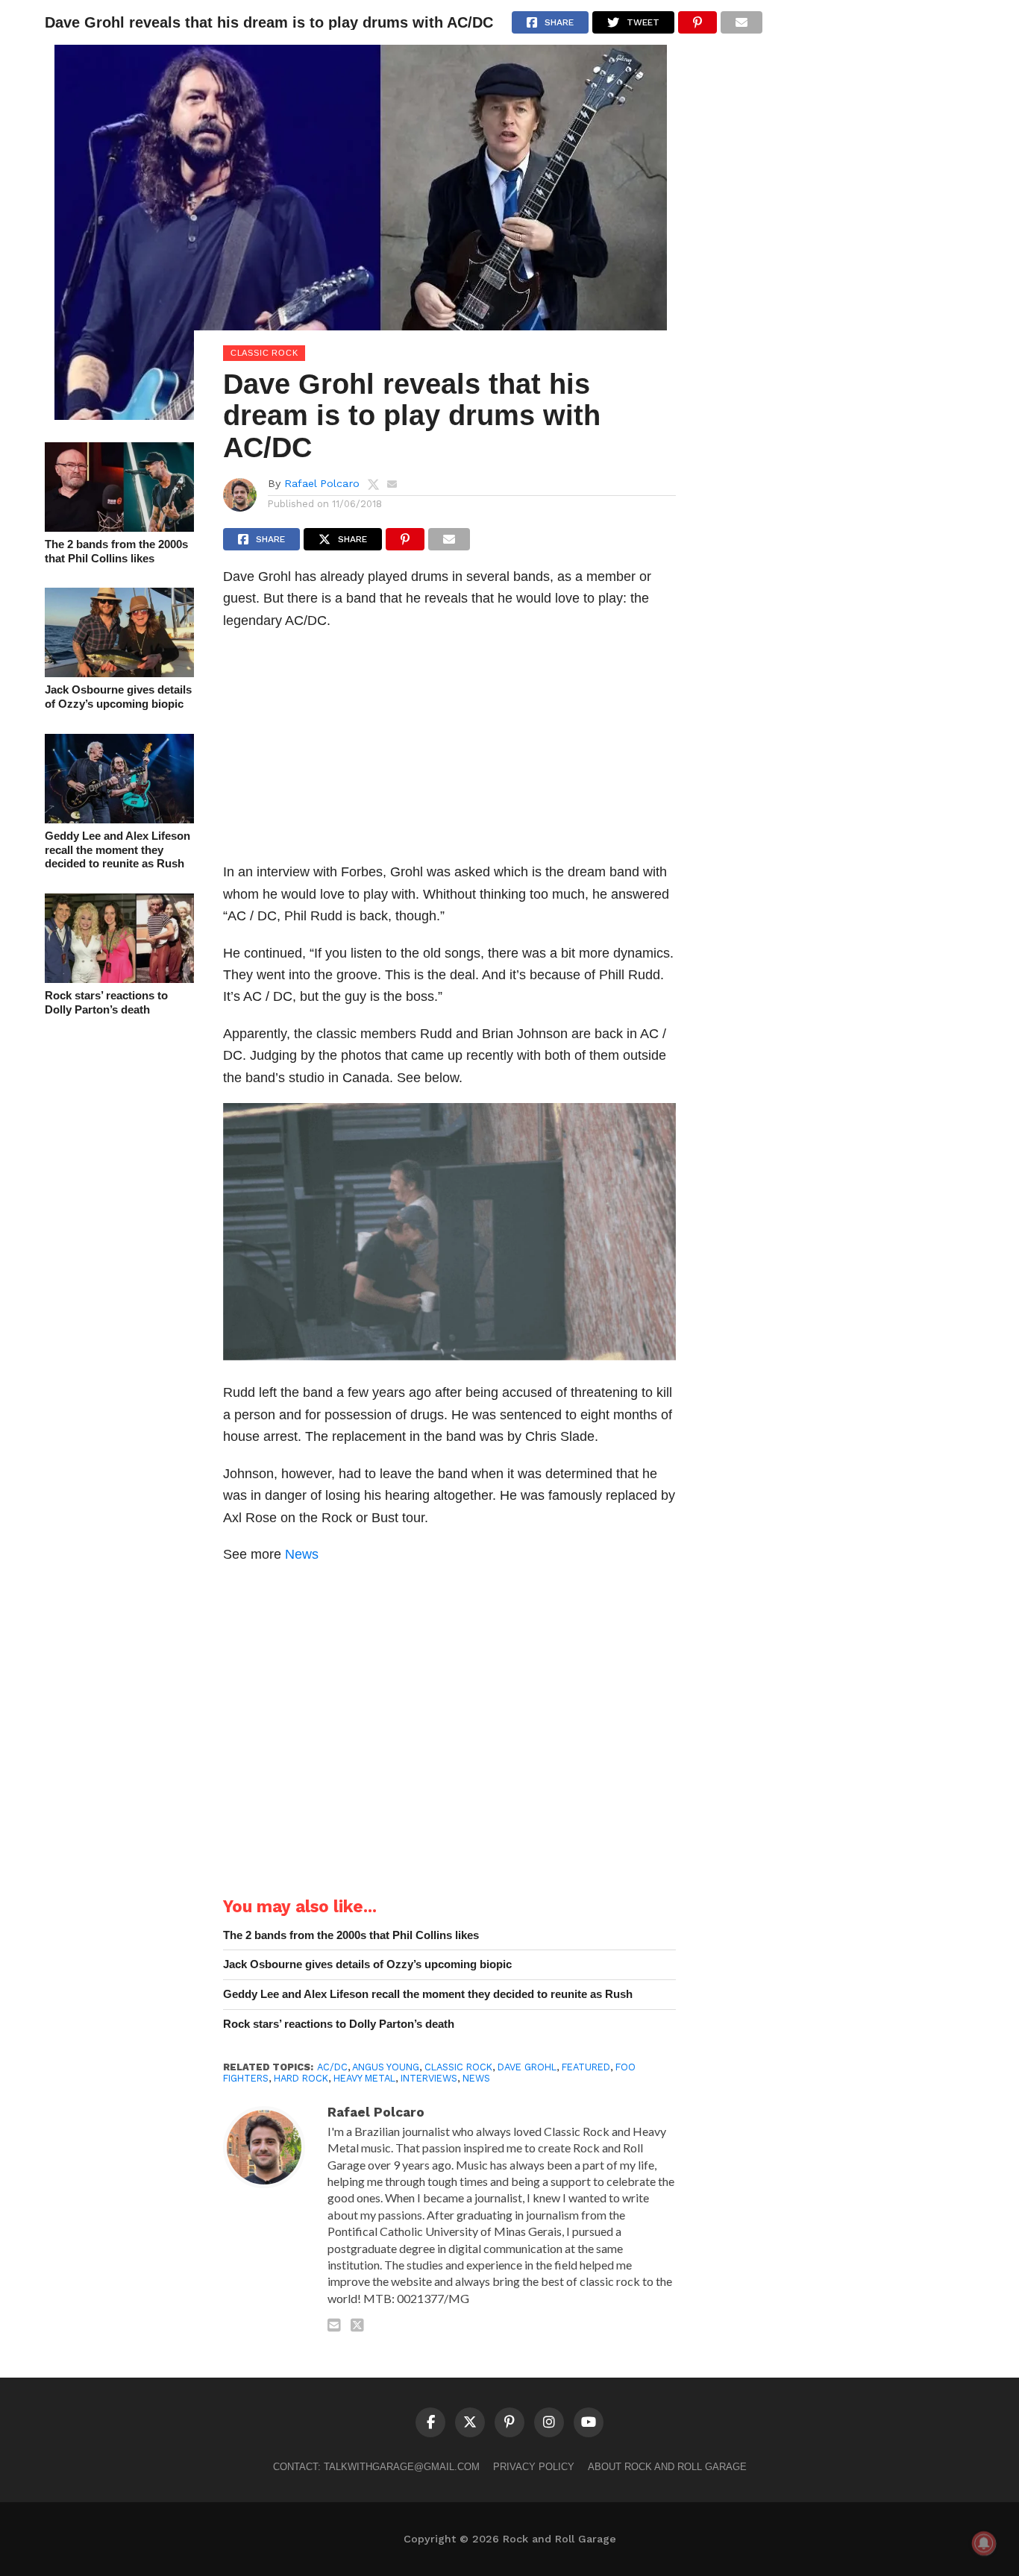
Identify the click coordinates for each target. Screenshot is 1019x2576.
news (476, 2078)
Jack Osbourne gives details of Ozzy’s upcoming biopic (118, 697)
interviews (429, 2078)
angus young (386, 2067)
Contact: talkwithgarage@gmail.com (376, 2467)
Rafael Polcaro (322, 483)
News (302, 1554)
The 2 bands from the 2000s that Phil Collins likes (116, 551)
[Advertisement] (449, 750)
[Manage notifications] (984, 2543)
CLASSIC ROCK (458, 2067)
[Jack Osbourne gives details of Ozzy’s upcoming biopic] (119, 672)
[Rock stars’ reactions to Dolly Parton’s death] (119, 978)
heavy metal (364, 2078)
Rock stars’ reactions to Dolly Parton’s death (106, 1002)
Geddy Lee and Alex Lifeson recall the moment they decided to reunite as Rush (117, 849)
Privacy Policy (534, 2467)
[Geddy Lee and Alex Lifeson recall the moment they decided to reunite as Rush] (119, 819)
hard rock (301, 2078)
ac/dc (332, 2067)
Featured (586, 2067)
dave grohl (527, 2067)
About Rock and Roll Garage (667, 2467)
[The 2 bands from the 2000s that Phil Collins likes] (119, 527)
